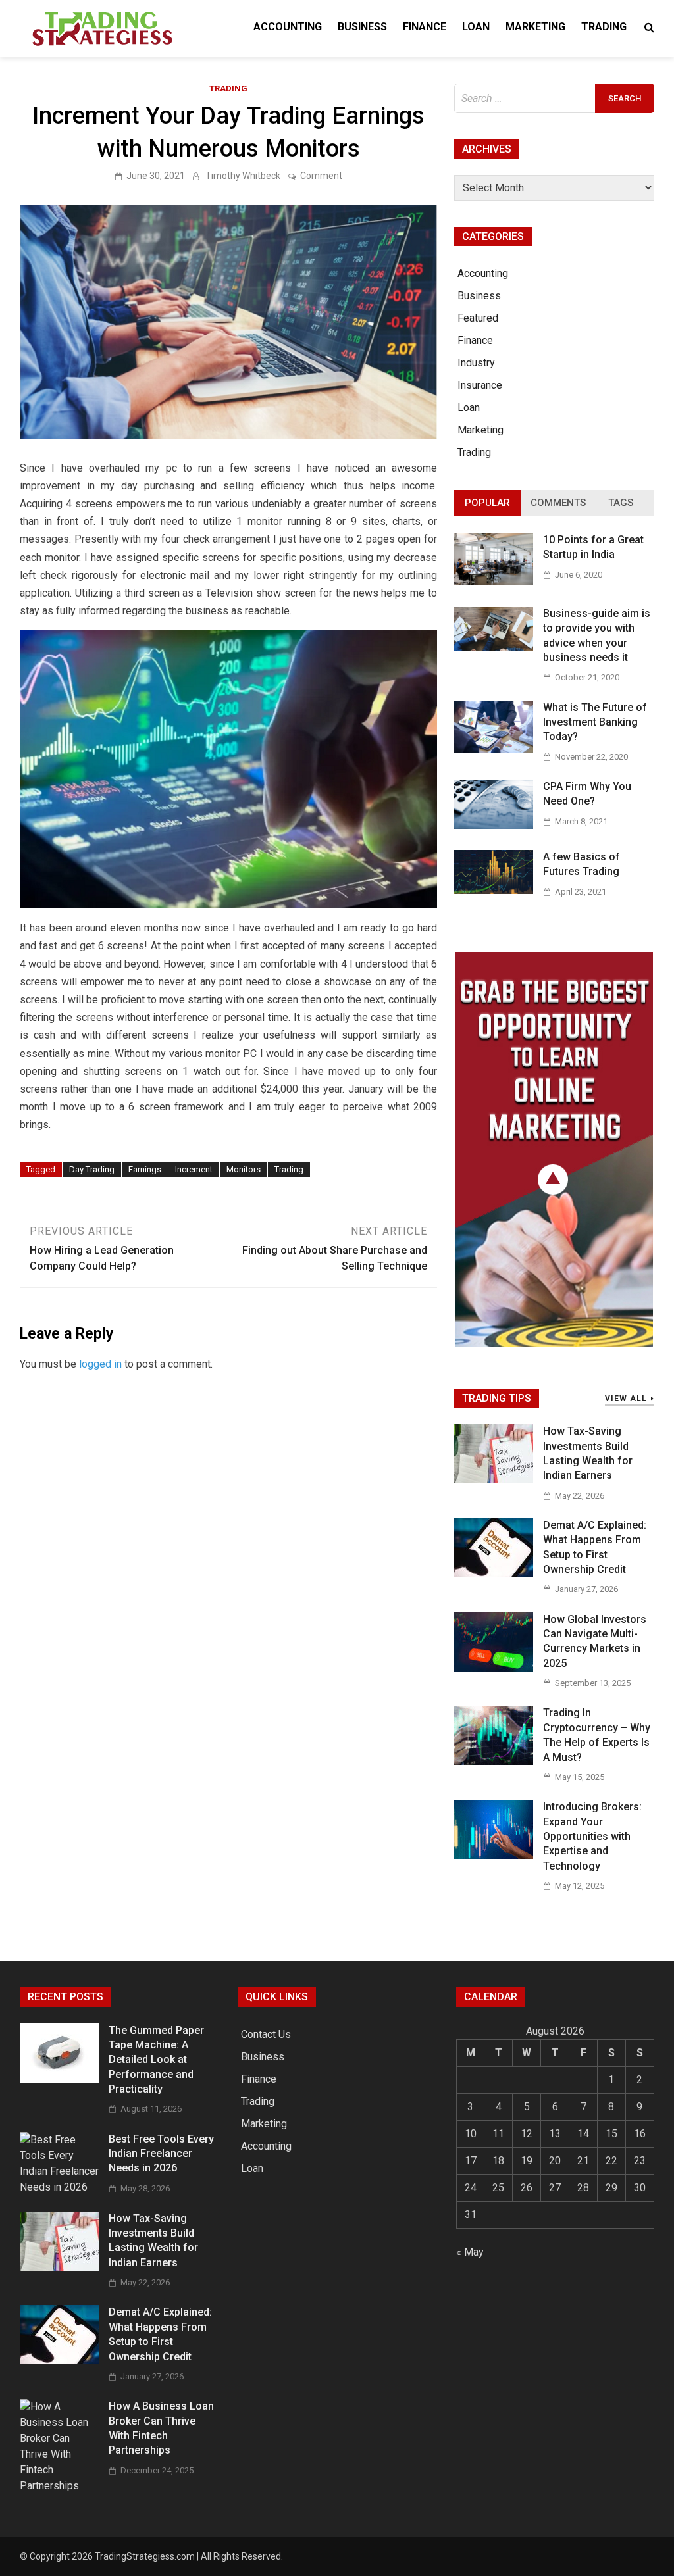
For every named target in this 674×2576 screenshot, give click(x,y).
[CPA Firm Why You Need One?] (494, 825)
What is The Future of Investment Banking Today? (595, 722)
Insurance (480, 385)
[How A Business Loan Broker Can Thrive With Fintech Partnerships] (59, 2486)
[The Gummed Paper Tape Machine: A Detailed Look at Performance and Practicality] (59, 2079)
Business (362, 27)
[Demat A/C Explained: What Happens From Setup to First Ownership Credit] (494, 1574)
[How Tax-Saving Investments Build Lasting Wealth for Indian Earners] (494, 1480)
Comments (558, 503)
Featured (478, 318)
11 (498, 2134)
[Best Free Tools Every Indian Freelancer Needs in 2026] (59, 2187)
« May (470, 2252)
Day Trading (92, 1169)
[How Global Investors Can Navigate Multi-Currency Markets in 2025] (494, 1668)
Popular (487, 503)
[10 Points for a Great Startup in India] (494, 582)
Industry (476, 363)
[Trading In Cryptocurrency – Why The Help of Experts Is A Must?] (494, 1761)
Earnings (145, 1169)
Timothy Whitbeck (243, 176)
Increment (194, 1169)
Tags (621, 503)
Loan (476, 27)
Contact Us (266, 2034)
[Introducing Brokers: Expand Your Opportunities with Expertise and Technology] (494, 1855)
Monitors (244, 1169)
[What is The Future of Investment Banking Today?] (494, 750)
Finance (425, 27)
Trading (604, 27)
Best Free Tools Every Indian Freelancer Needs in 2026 (161, 2154)
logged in (100, 1364)
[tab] (487, 503)
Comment (321, 176)
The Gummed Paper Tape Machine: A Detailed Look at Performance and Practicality (156, 2060)
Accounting (288, 27)
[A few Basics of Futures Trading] (494, 890)
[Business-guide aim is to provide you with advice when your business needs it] (494, 648)
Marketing (535, 27)
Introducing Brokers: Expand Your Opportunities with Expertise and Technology (592, 1836)
